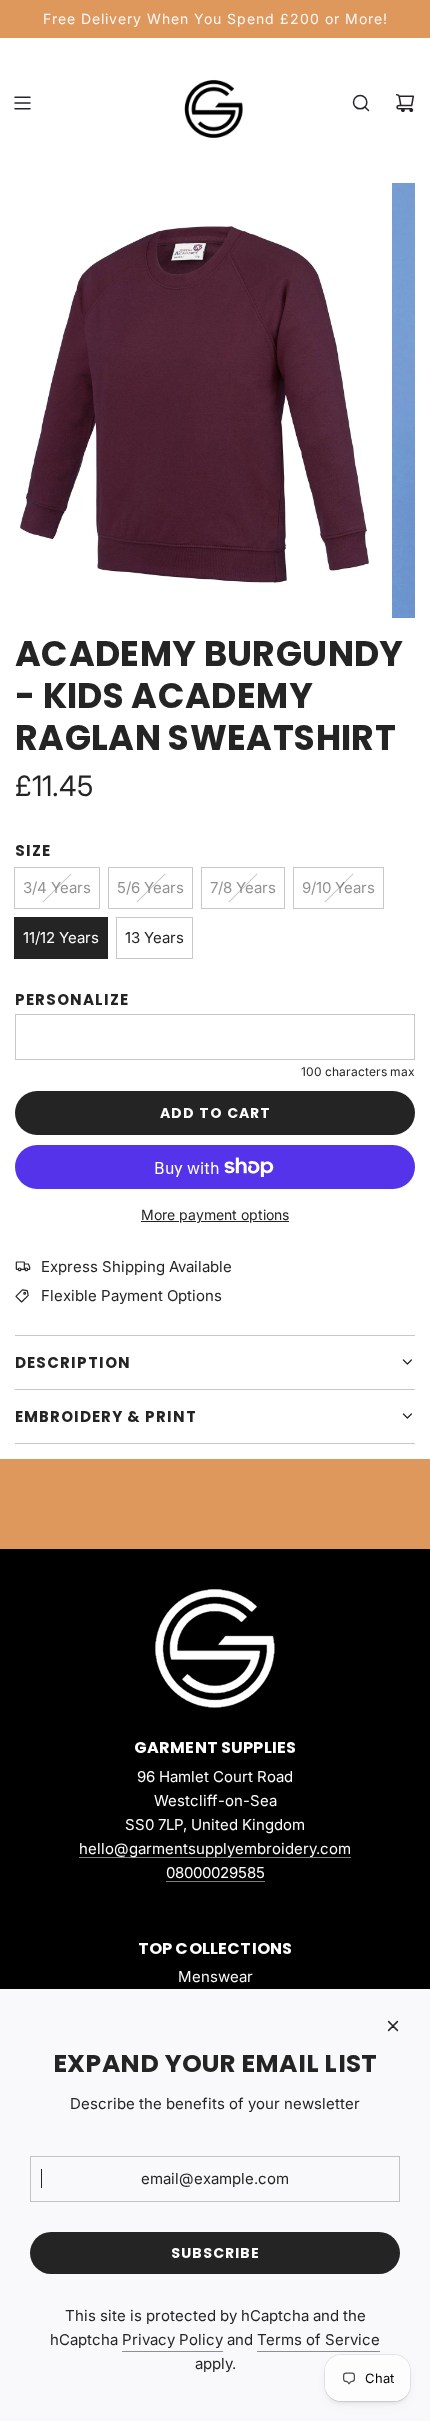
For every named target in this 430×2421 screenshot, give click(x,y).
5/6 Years (150, 887)
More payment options (215, 1214)
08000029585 (215, 1872)
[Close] (393, 2026)
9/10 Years (338, 887)
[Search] (361, 103)
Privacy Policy (172, 2339)
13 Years (154, 937)
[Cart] (405, 103)
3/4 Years (57, 887)
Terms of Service (318, 2339)
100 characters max (358, 1071)
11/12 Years (61, 937)
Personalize (72, 999)
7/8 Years (243, 887)
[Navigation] (22, 103)
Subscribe (215, 2253)
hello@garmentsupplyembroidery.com (215, 1848)
